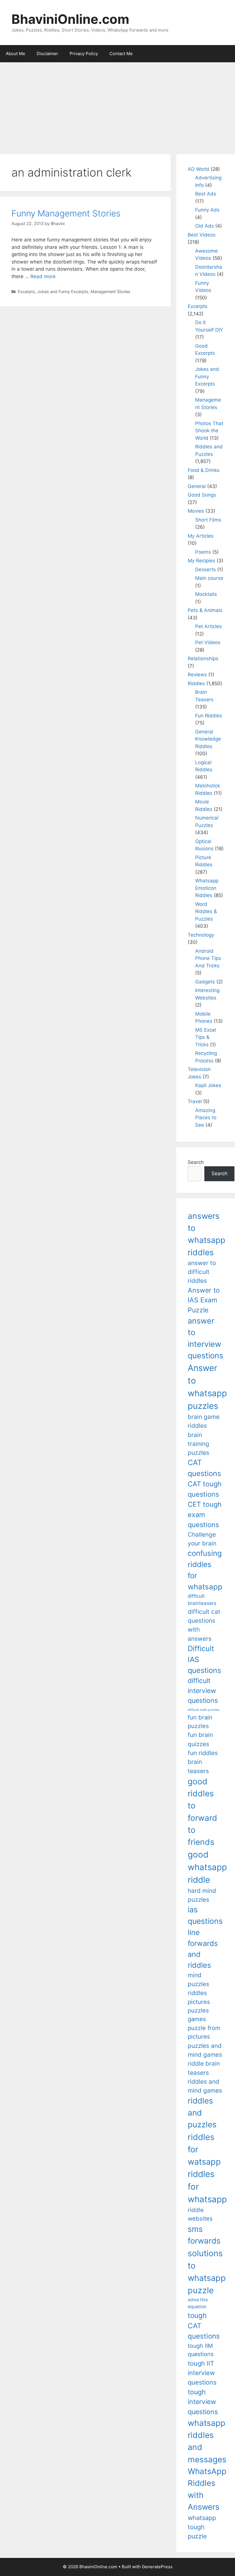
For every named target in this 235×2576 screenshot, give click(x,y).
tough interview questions (203, 2402)
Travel (195, 1101)
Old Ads (204, 226)
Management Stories (110, 292)
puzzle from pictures (204, 2032)
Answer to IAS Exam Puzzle (204, 1300)
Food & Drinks (204, 470)
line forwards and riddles (203, 1949)
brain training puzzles (198, 1444)
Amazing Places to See (206, 1118)
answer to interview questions (205, 1338)
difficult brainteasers (202, 1600)
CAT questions (204, 1468)
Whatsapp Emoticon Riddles (207, 888)
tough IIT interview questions (202, 2373)
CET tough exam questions (205, 1514)
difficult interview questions (203, 1691)
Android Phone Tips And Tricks (208, 958)
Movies (196, 511)
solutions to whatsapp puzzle (207, 2272)
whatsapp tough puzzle (202, 2527)
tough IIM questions (201, 2350)
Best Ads (206, 194)
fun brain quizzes (200, 1739)
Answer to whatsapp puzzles (207, 1387)
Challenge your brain (202, 1539)
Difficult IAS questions (204, 1659)
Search (196, 1162)
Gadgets (205, 982)
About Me (15, 54)
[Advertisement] (117, 105)
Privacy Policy (84, 54)
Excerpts (26, 292)
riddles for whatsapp (207, 2187)
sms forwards (204, 2235)
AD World (198, 169)
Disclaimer (47, 54)
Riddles (196, 683)
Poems (203, 552)
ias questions (205, 1915)
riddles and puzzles (202, 2113)
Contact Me (121, 54)
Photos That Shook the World (209, 431)
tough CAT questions (204, 2326)
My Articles (201, 536)
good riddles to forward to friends (202, 1812)
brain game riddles (204, 1421)
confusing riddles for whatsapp (205, 1570)
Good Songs (202, 495)
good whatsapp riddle (207, 1867)
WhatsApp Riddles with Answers (207, 2489)
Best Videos (202, 235)
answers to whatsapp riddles (206, 1234)
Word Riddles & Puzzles (206, 912)
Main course (209, 578)
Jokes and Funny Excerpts (63, 292)
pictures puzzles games (199, 2011)
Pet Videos (208, 642)
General (197, 486)
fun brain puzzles (200, 1722)
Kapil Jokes (208, 1085)
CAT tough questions (205, 1489)
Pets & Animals (205, 610)
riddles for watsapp (204, 2149)
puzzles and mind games (205, 2050)
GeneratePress (157, 2567)
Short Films (208, 520)
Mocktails (206, 594)
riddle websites (200, 2214)
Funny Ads (207, 210)
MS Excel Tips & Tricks (206, 1037)
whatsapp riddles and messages (207, 2441)
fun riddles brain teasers (203, 1762)
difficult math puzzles (204, 1710)
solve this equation (198, 2303)
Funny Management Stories (66, 213)
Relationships (203, 658)
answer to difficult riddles (202, 1272)
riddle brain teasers (204, 2068)
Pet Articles (208, 626)
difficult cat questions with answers (204, 1625)
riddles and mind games (205, 2086)
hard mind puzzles (202, 1895)
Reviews (197, 675)
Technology (201, 935)
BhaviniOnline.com (70, 19)
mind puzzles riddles (198, 1984)
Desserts (205, 570)
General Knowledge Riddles (208, 739)
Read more (43, 276)
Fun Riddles (209, 716)
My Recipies (201, 561)
